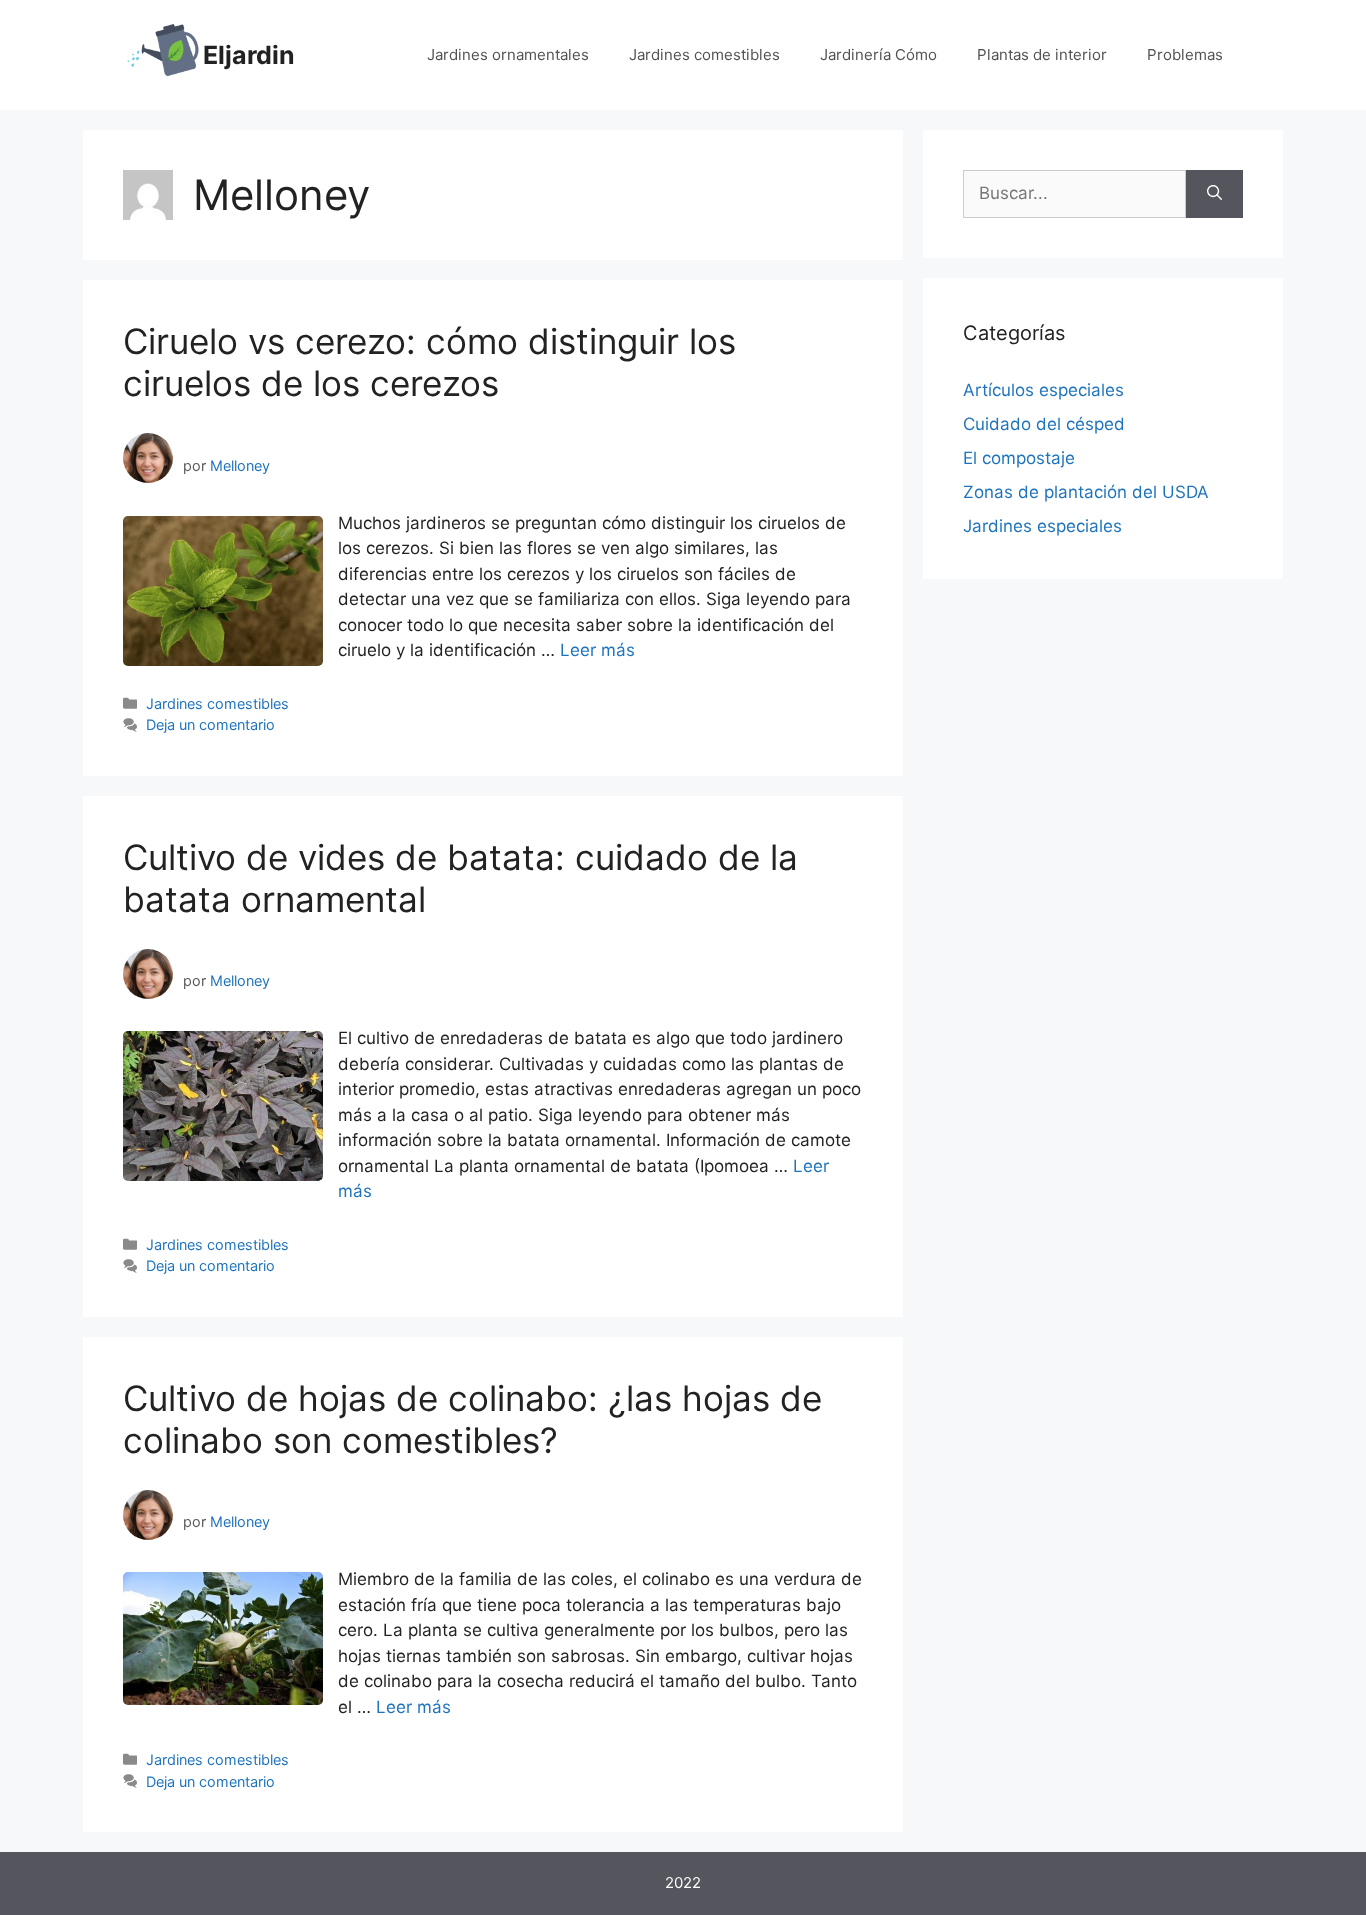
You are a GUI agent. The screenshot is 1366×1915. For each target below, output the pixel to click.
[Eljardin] (163, 54)
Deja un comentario (210, 724)
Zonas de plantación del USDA (1086, 492)
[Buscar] (1214, 194)
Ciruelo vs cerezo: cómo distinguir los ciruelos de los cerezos (429, 362)
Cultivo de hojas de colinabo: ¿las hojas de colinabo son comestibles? (472, 1419)
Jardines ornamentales (508, 54)
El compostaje (1019, 458)
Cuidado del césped (1044, 424)
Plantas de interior (1042, 54)
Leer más (597, 650)
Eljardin (249, 55)
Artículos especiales (1043, 390)
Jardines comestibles (704, 54)
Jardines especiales (1042, 526)
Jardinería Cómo (878, 54)
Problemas (1185, 54)
